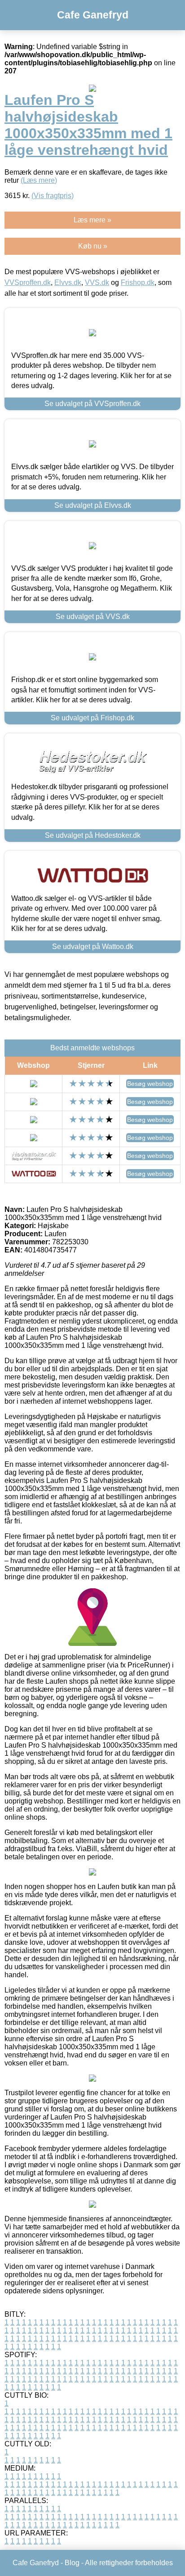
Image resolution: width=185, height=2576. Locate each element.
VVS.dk (97, 282)
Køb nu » (93, 246)
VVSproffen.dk (28, 282)
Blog (72, 2563)
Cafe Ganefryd (93, 15)
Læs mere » (92, 220)
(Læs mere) (39, 180)
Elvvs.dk (68, 282)
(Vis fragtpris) (53, 196)
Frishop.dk (138, 282)
